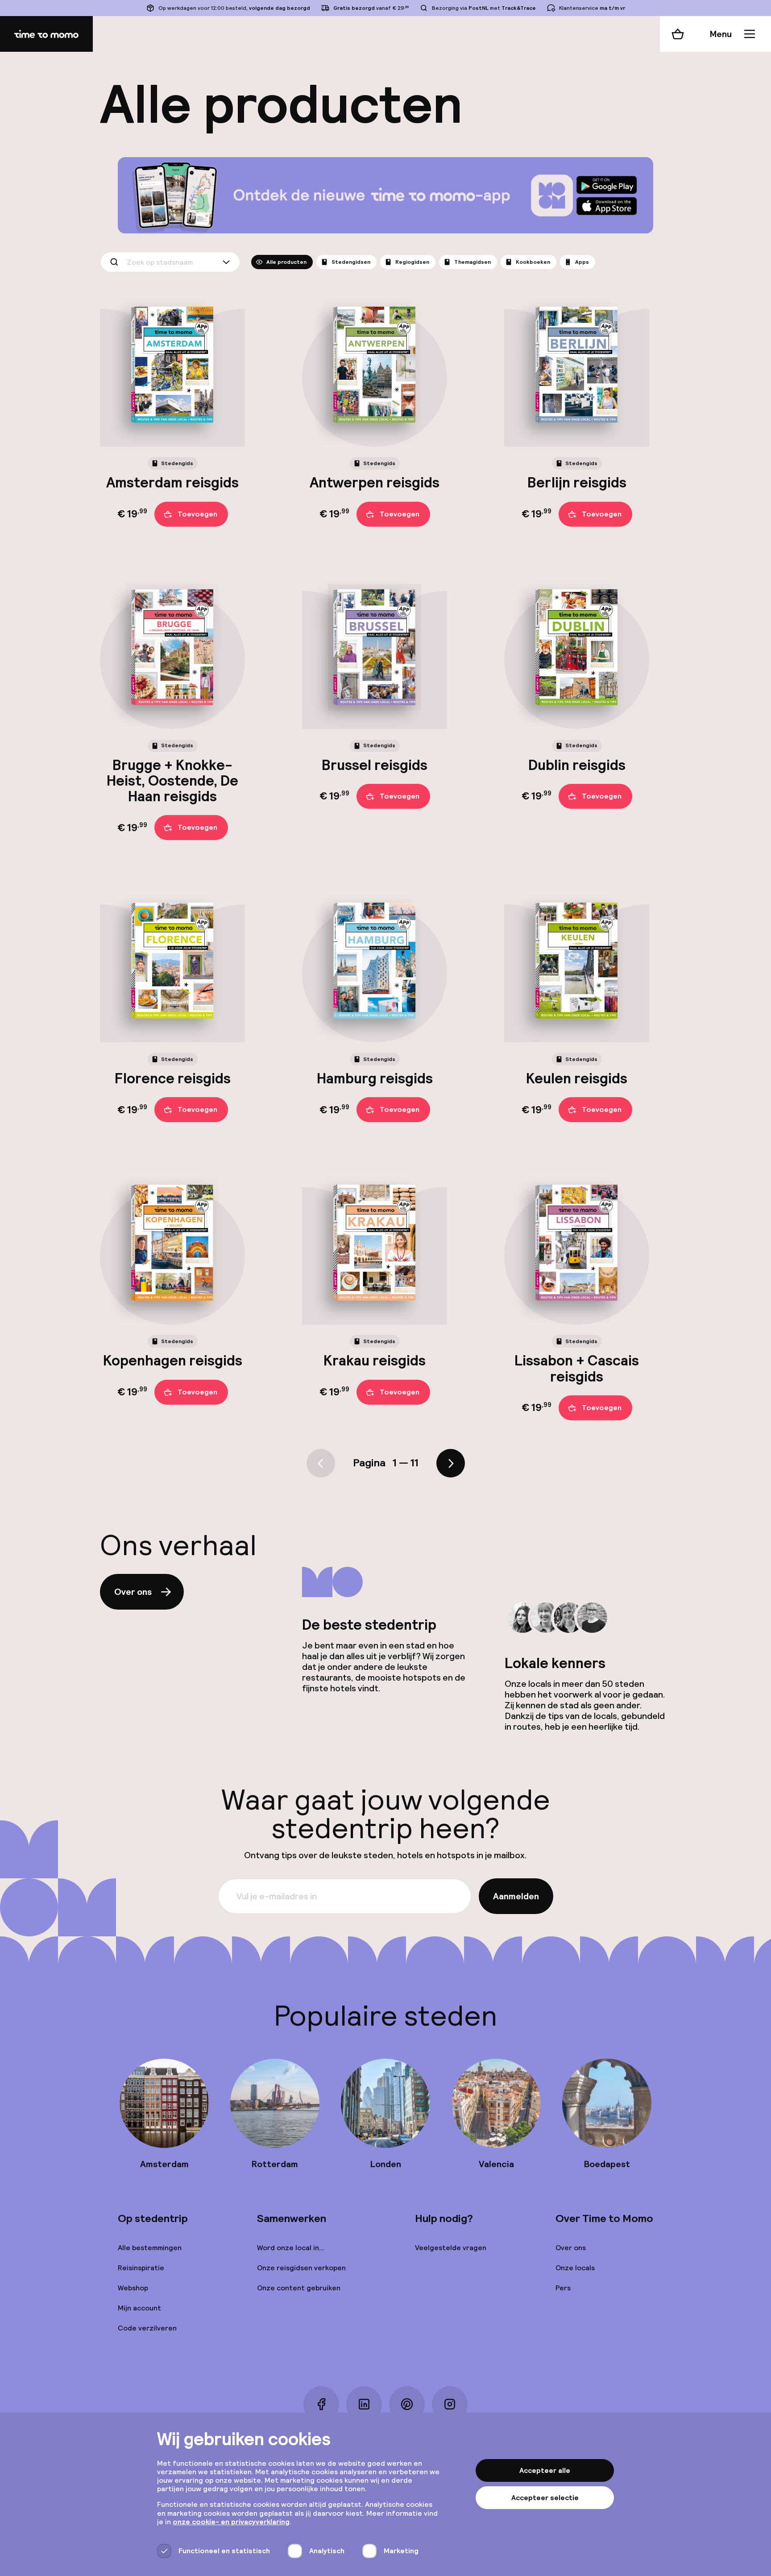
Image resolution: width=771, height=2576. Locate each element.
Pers (563, 2288)
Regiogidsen (412, 262)
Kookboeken (533, 262)
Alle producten (286, 262)
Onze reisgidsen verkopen (301, 2268)
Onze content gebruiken (299, 2288)
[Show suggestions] (228, 262)
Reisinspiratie (141, 2268)
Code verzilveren (147, 2328)
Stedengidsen (351, 262)
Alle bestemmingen (150, 2248)
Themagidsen (473, 262)
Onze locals (575, 2268)
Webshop (133, 2288)
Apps (582, 262)
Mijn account (139, 2308)
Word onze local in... (291, 2248)
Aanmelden (516, 1896)
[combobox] (170, 262)
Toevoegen (197, 514)
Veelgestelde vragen (451, 2248)
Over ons (133, 1592)
